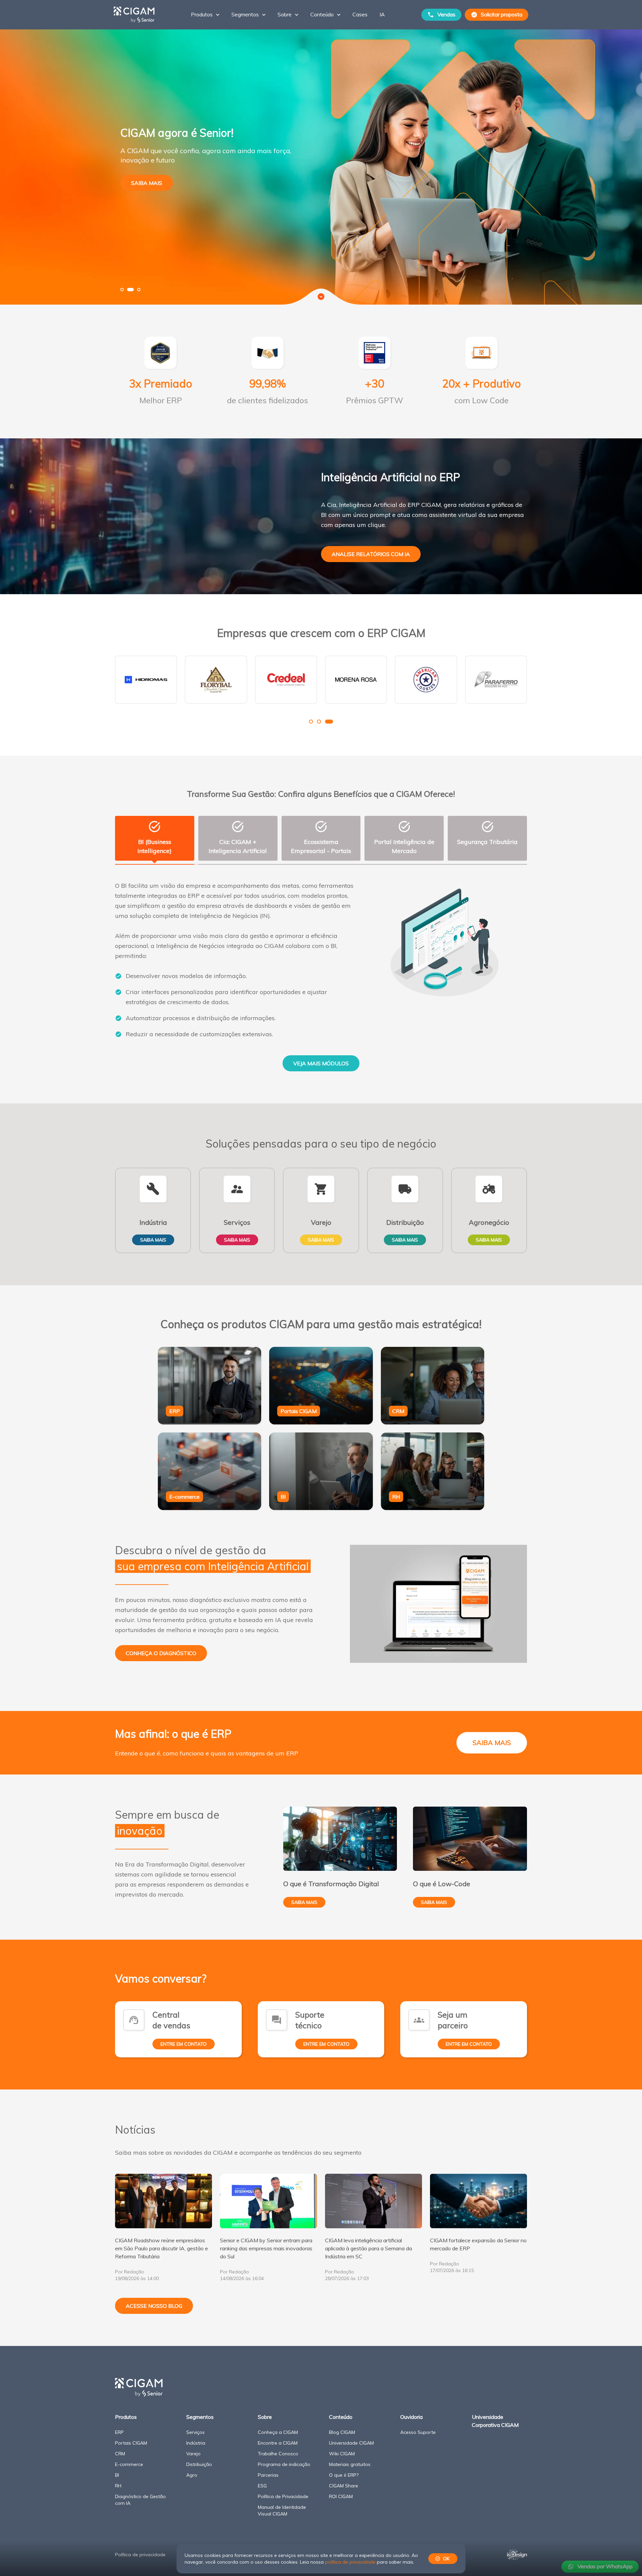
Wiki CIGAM (342, 2454)
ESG (262, 2486)
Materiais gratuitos (350, 2464)
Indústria (196, 2443)
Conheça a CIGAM (278, 2432)
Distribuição (199, 2464)
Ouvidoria (411, 2417)
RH (118, 2486)
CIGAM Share (344, 2486)
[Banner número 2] (129, 290)
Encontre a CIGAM (278, 2443)
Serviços (195, 2432)
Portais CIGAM (131, 2443)
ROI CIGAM (341, 2496)
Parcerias (268, 2475)
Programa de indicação (284, 2464)
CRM (120, 2454)
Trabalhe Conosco (278, 2454)
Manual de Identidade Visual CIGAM (282, 2510)
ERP (119, 2432)
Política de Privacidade (283, 2496)
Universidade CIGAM (351, 2443)
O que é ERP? (344, 2475)
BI (117, 2475)
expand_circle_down (321, 297)
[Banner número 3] (137, 290)
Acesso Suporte (418, 2432)
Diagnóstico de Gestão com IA (140, 2500)
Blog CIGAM (342, 2432)
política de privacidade (350, 2562)
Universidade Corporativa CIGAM (495, 2421)
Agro (192, 2475)
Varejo (193, 2454)
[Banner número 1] (122, 290)
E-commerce (129, 2464)
